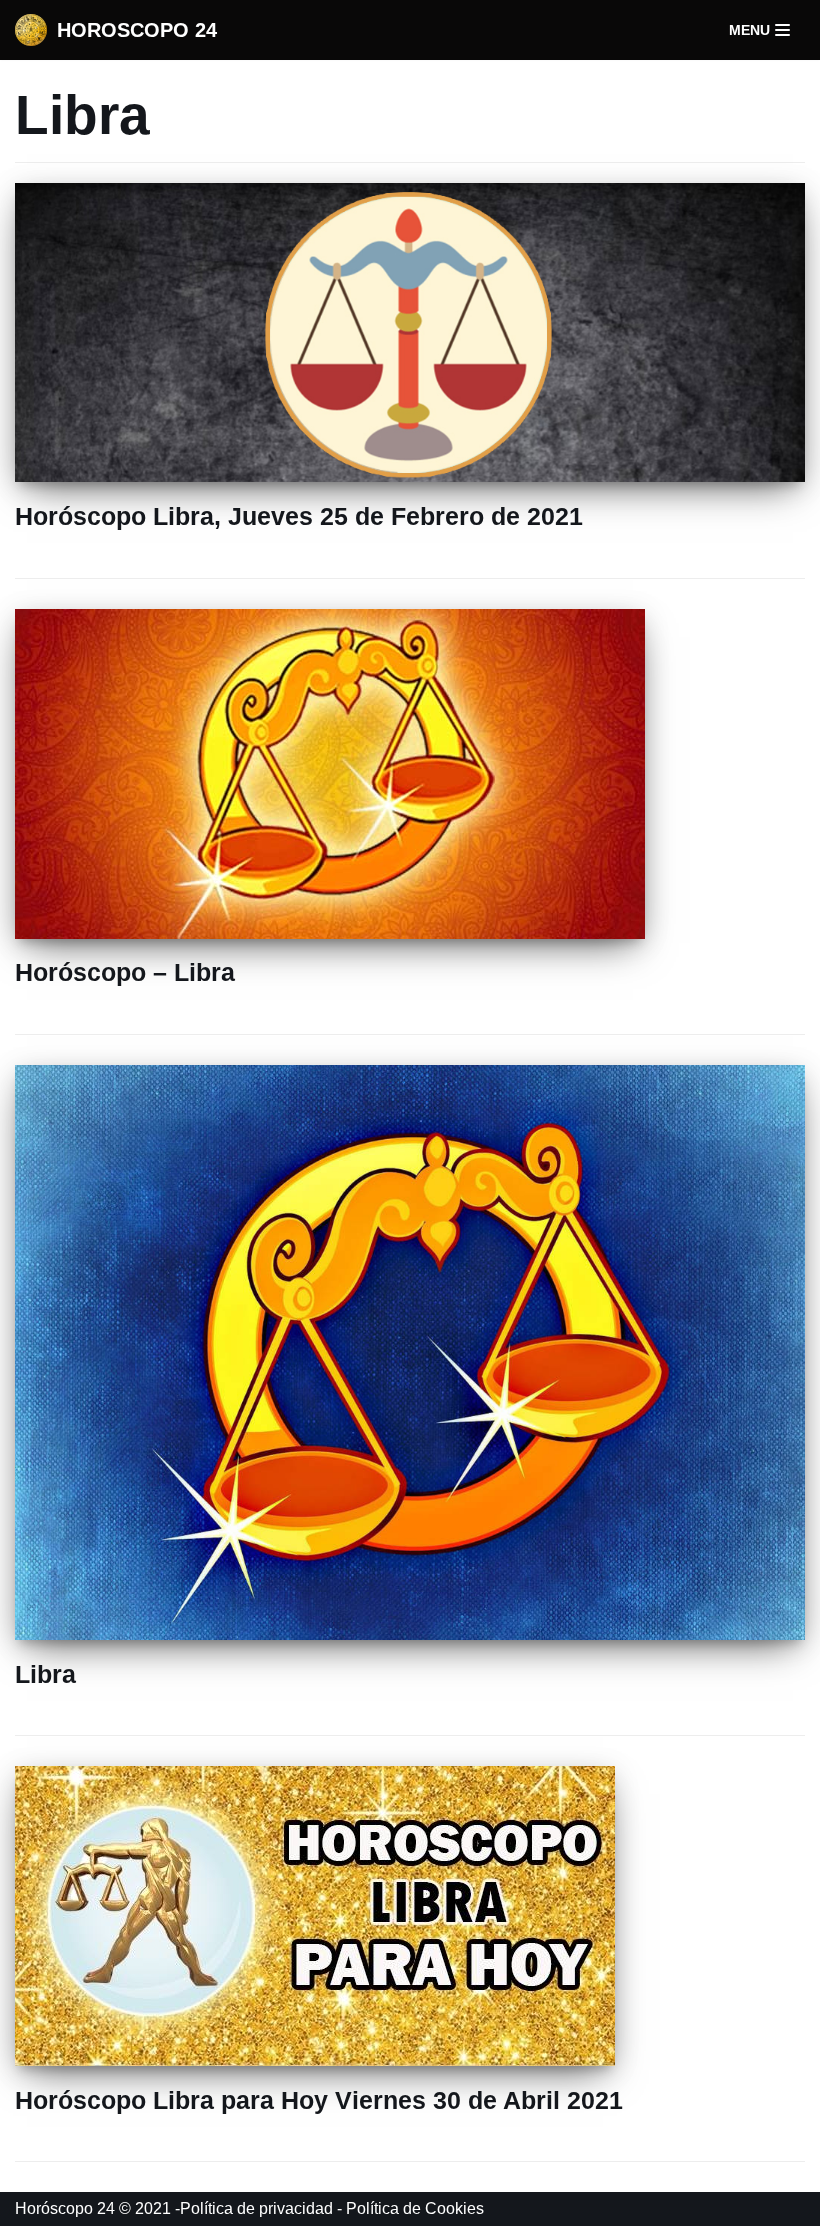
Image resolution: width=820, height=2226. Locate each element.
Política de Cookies (415, 2208)
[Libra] (410, 1634)
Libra (45, 1674)
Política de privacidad (256, 2208)
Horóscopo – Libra (125, 972)
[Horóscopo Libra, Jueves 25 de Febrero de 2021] (410, 476)
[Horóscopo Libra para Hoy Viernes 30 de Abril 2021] (315, 2060)
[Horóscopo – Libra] (330, 933)
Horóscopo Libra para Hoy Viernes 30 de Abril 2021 (319, 2100)
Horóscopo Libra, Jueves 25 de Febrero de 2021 (299, 516)
